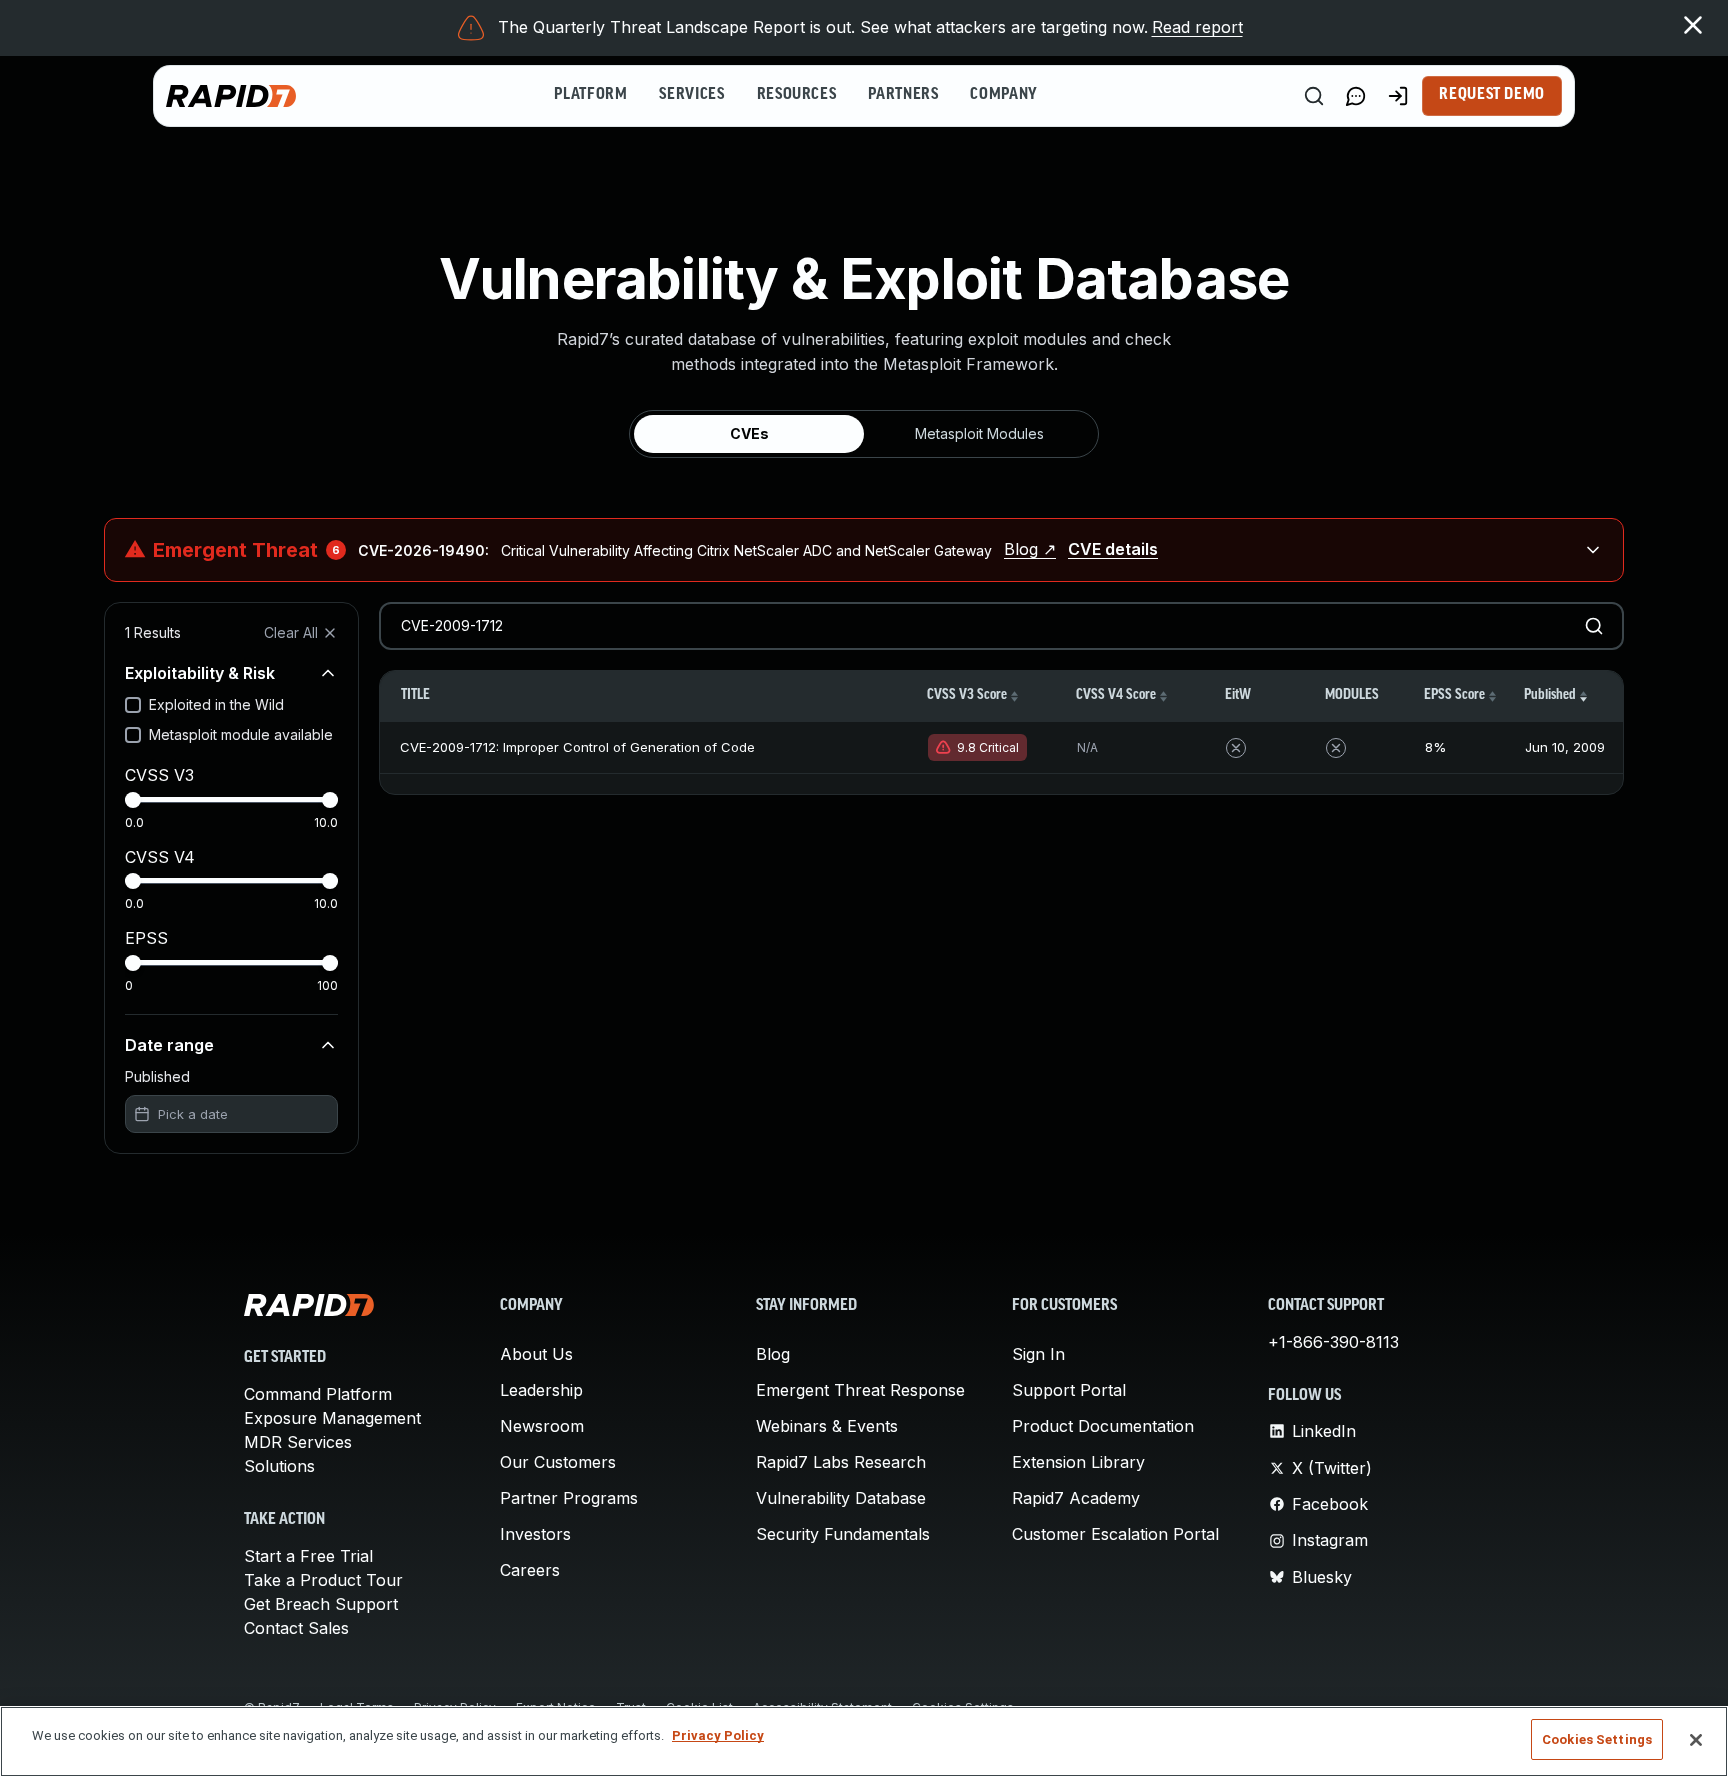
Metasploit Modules (979, 433)
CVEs (749, 433)
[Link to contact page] (1356, 96)
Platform (590, 95)
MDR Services (298, 1442)
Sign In (1038, 1354)
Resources (797, 95)
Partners (903, 95)
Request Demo (1492, 95)
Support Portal (1069, 1390)
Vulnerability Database (841, 1498)
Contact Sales (296, 1628)
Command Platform (318, 1394)
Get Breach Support (321, 1604)
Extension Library (1078, 1462)
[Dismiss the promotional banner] (1693, 25)
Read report (1197, 27)
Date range (169, 1045)
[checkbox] (133, 705)
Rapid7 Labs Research (841, 1462)
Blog (773, 1354)
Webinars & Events (827, 1426)
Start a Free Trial (308, 1556)
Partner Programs (569, 1498)
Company (1003, 95)
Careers (530, 1570)
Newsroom (542, 1426)
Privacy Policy (718, 1735)
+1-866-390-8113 (1333, 1342)
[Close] (1696, 1740)
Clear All (291, 632)
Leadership (541, 1390)
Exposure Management (332, 1418)
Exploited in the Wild (216, 704)
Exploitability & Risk (200, 673)
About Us (536, 1354)
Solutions (279, 1466)
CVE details (1113, 549)
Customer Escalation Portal (1115, 1534)
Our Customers (558, 1462)
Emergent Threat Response (860, 1390)
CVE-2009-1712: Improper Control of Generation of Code (577, 747)
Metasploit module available (241, 734)
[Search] (1314, 96)
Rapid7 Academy (1076, 1498)
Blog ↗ (1030, 549)
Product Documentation (1103, 1426)
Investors (535, 1534)
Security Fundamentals (843, 1534)
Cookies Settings (1597, 1739)
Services (691, 95)
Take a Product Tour (323, 1580)
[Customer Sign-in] (1398, 96)
